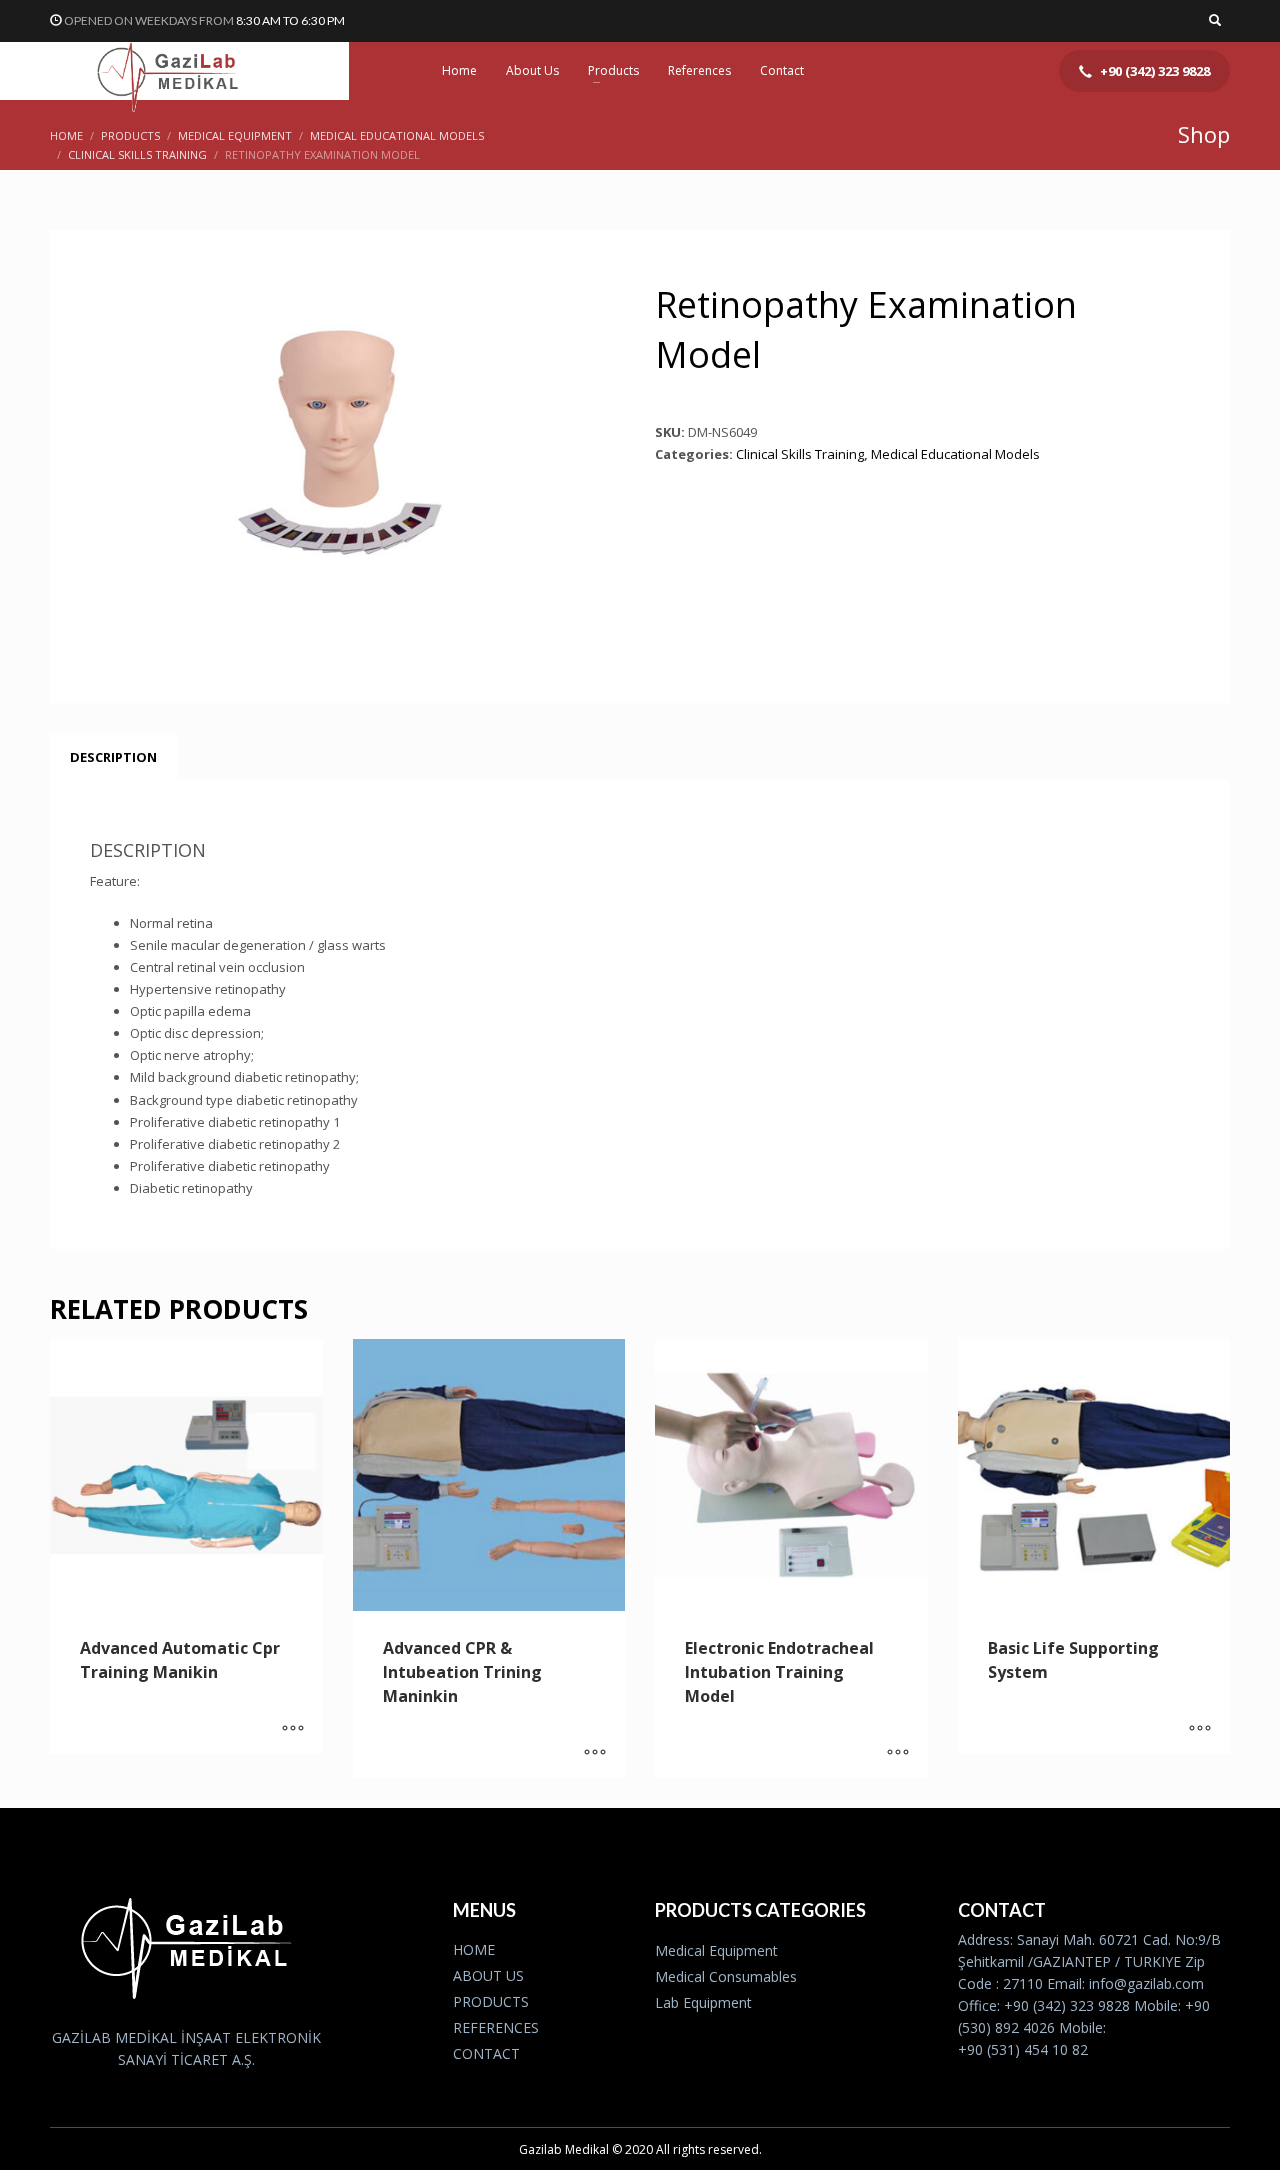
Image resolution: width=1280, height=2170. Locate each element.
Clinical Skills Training (800, 454)
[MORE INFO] (293, 1729)
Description (113, 757)
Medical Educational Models (955, 454)
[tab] (113, 757)
